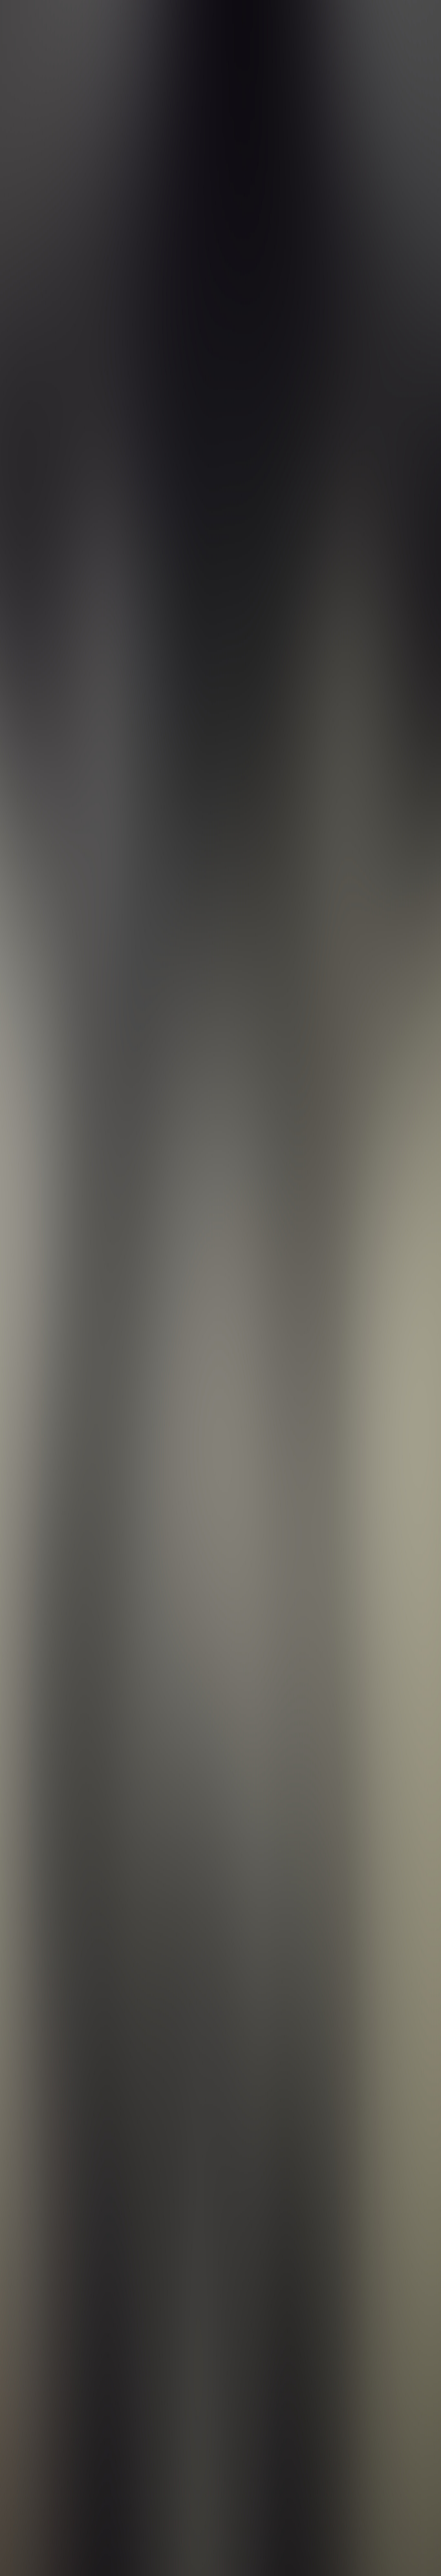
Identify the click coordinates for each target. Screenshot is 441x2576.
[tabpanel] (220, 2034)
